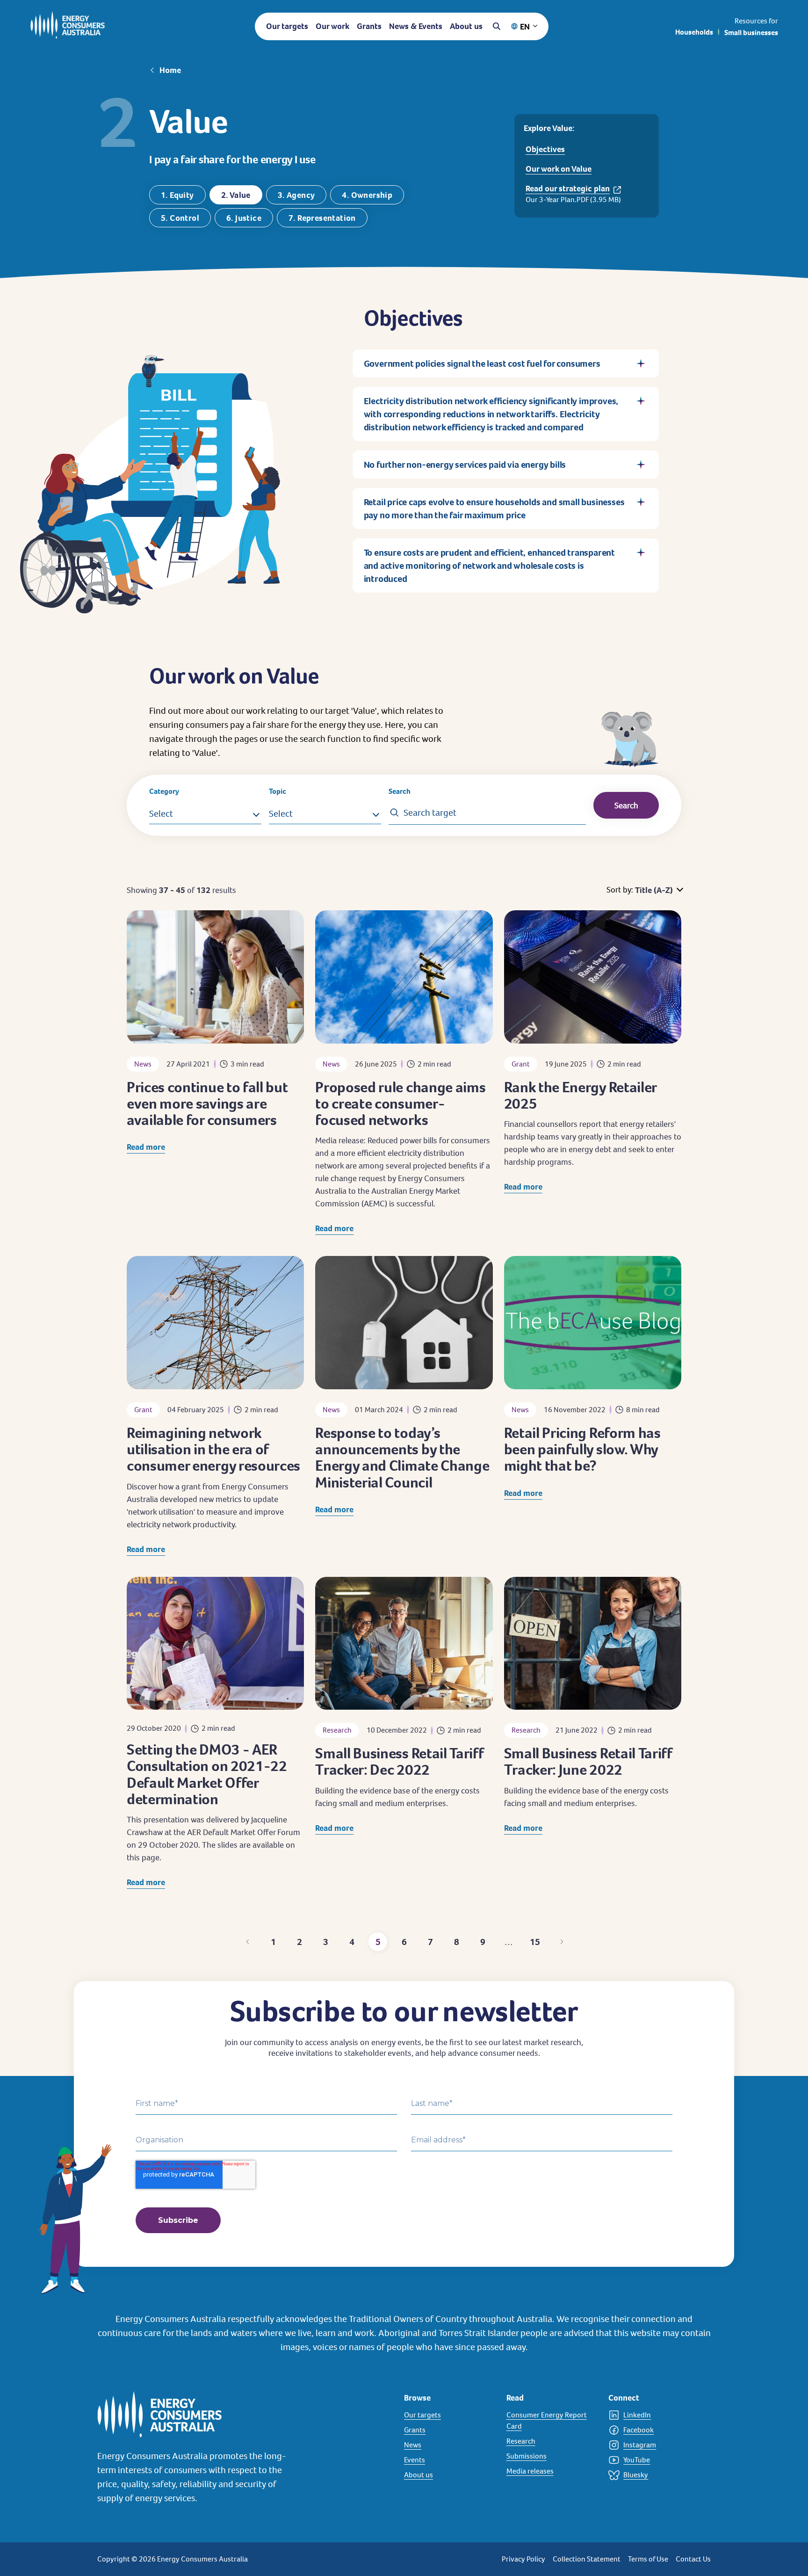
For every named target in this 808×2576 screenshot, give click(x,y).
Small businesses (751, 33)
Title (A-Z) (654, 890)
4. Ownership (367, 195)
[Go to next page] (561, 1942)
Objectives (545, 149)
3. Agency (296, 195)
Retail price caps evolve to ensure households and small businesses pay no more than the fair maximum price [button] (494, 508)
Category (164, 791)
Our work (332, 26)
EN (525, 26)
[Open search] (497, 26)
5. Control (180, 218)
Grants (369, 26)
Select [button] (161, 813)
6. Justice (244, 218)
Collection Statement (587, 2559)
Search (400, 791)
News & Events (416, 26)
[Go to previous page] (247, 1942)
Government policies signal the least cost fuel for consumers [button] (482, 363)
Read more (146, 1147)
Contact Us (693, 2559)
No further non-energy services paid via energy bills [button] (465, 464)
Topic (278, 791)
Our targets (287, 26)
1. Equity (177, 195)
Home (170, 70)
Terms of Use (648, 2559)
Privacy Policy (523, 2559)
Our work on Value (559, 169)
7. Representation (322, 218)
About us (466, 26)
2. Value (236, 195)
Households (694, 32)
